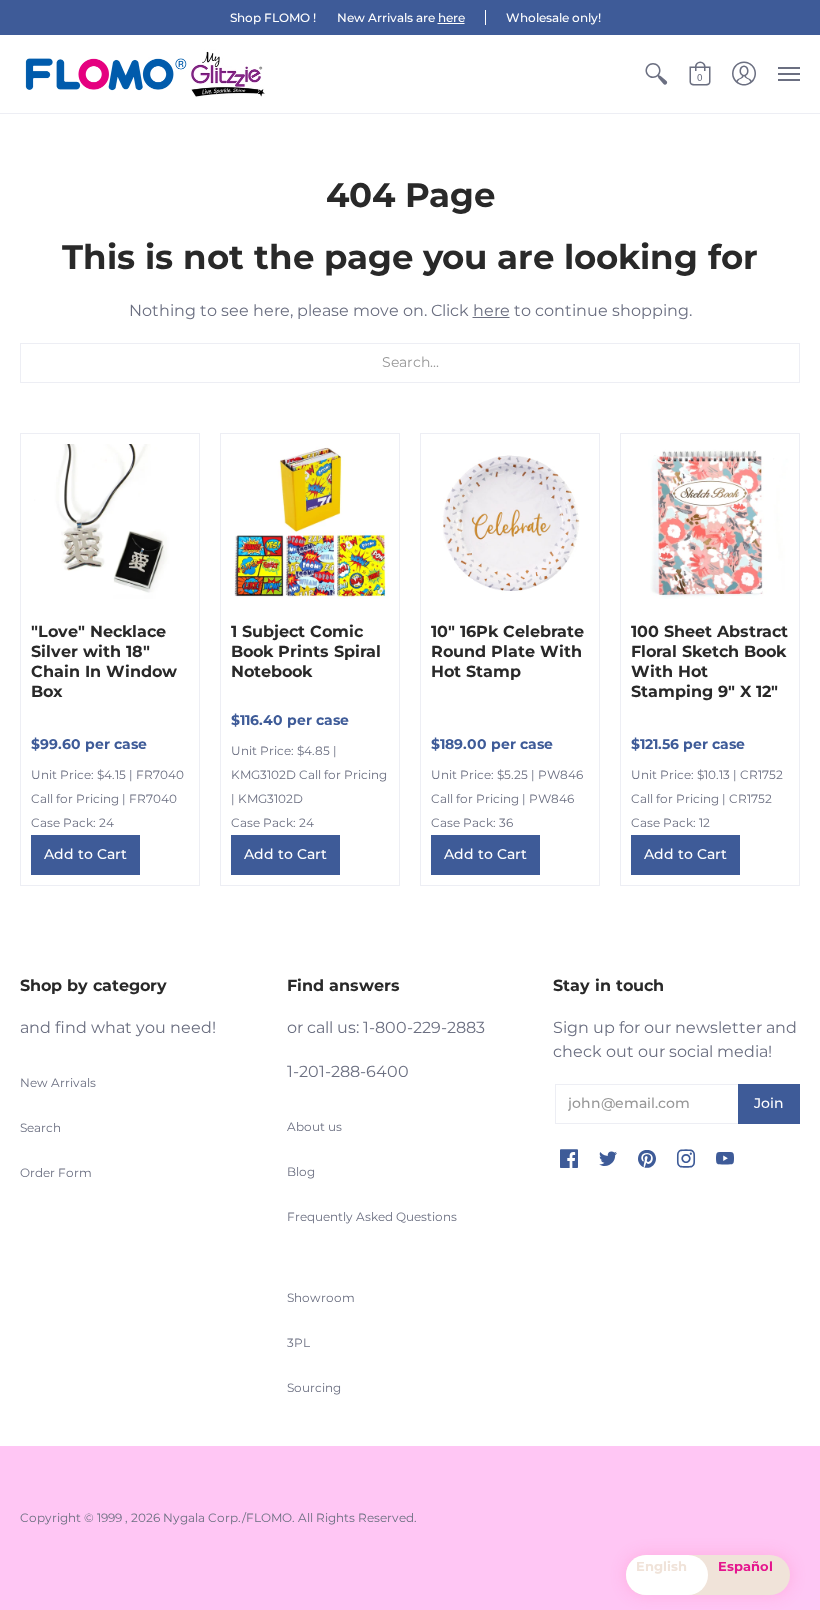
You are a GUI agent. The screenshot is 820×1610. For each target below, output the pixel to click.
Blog (301, 1171)
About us (314, 1126)
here (451, 17)
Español (745, 1566)
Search (40, 1127)
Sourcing (314, 1387)
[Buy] (110, 523)
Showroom (321, 1297)
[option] (749, 1575)
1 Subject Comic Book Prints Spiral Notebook (306, 651)
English (661, 1566)
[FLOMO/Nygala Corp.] (145, 74)
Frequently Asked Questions (372, 1216)
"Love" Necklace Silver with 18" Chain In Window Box (104, 661)
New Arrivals (58, 1082)
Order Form (56, 1172)
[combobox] (667, 1575)
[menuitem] (656, 74)
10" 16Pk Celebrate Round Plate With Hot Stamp (507, 651)
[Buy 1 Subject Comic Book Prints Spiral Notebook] (310, 523)
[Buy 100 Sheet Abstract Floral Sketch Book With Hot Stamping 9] (710, 523)
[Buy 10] (510, 523)
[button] (656, 74)
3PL (298, 1342)
